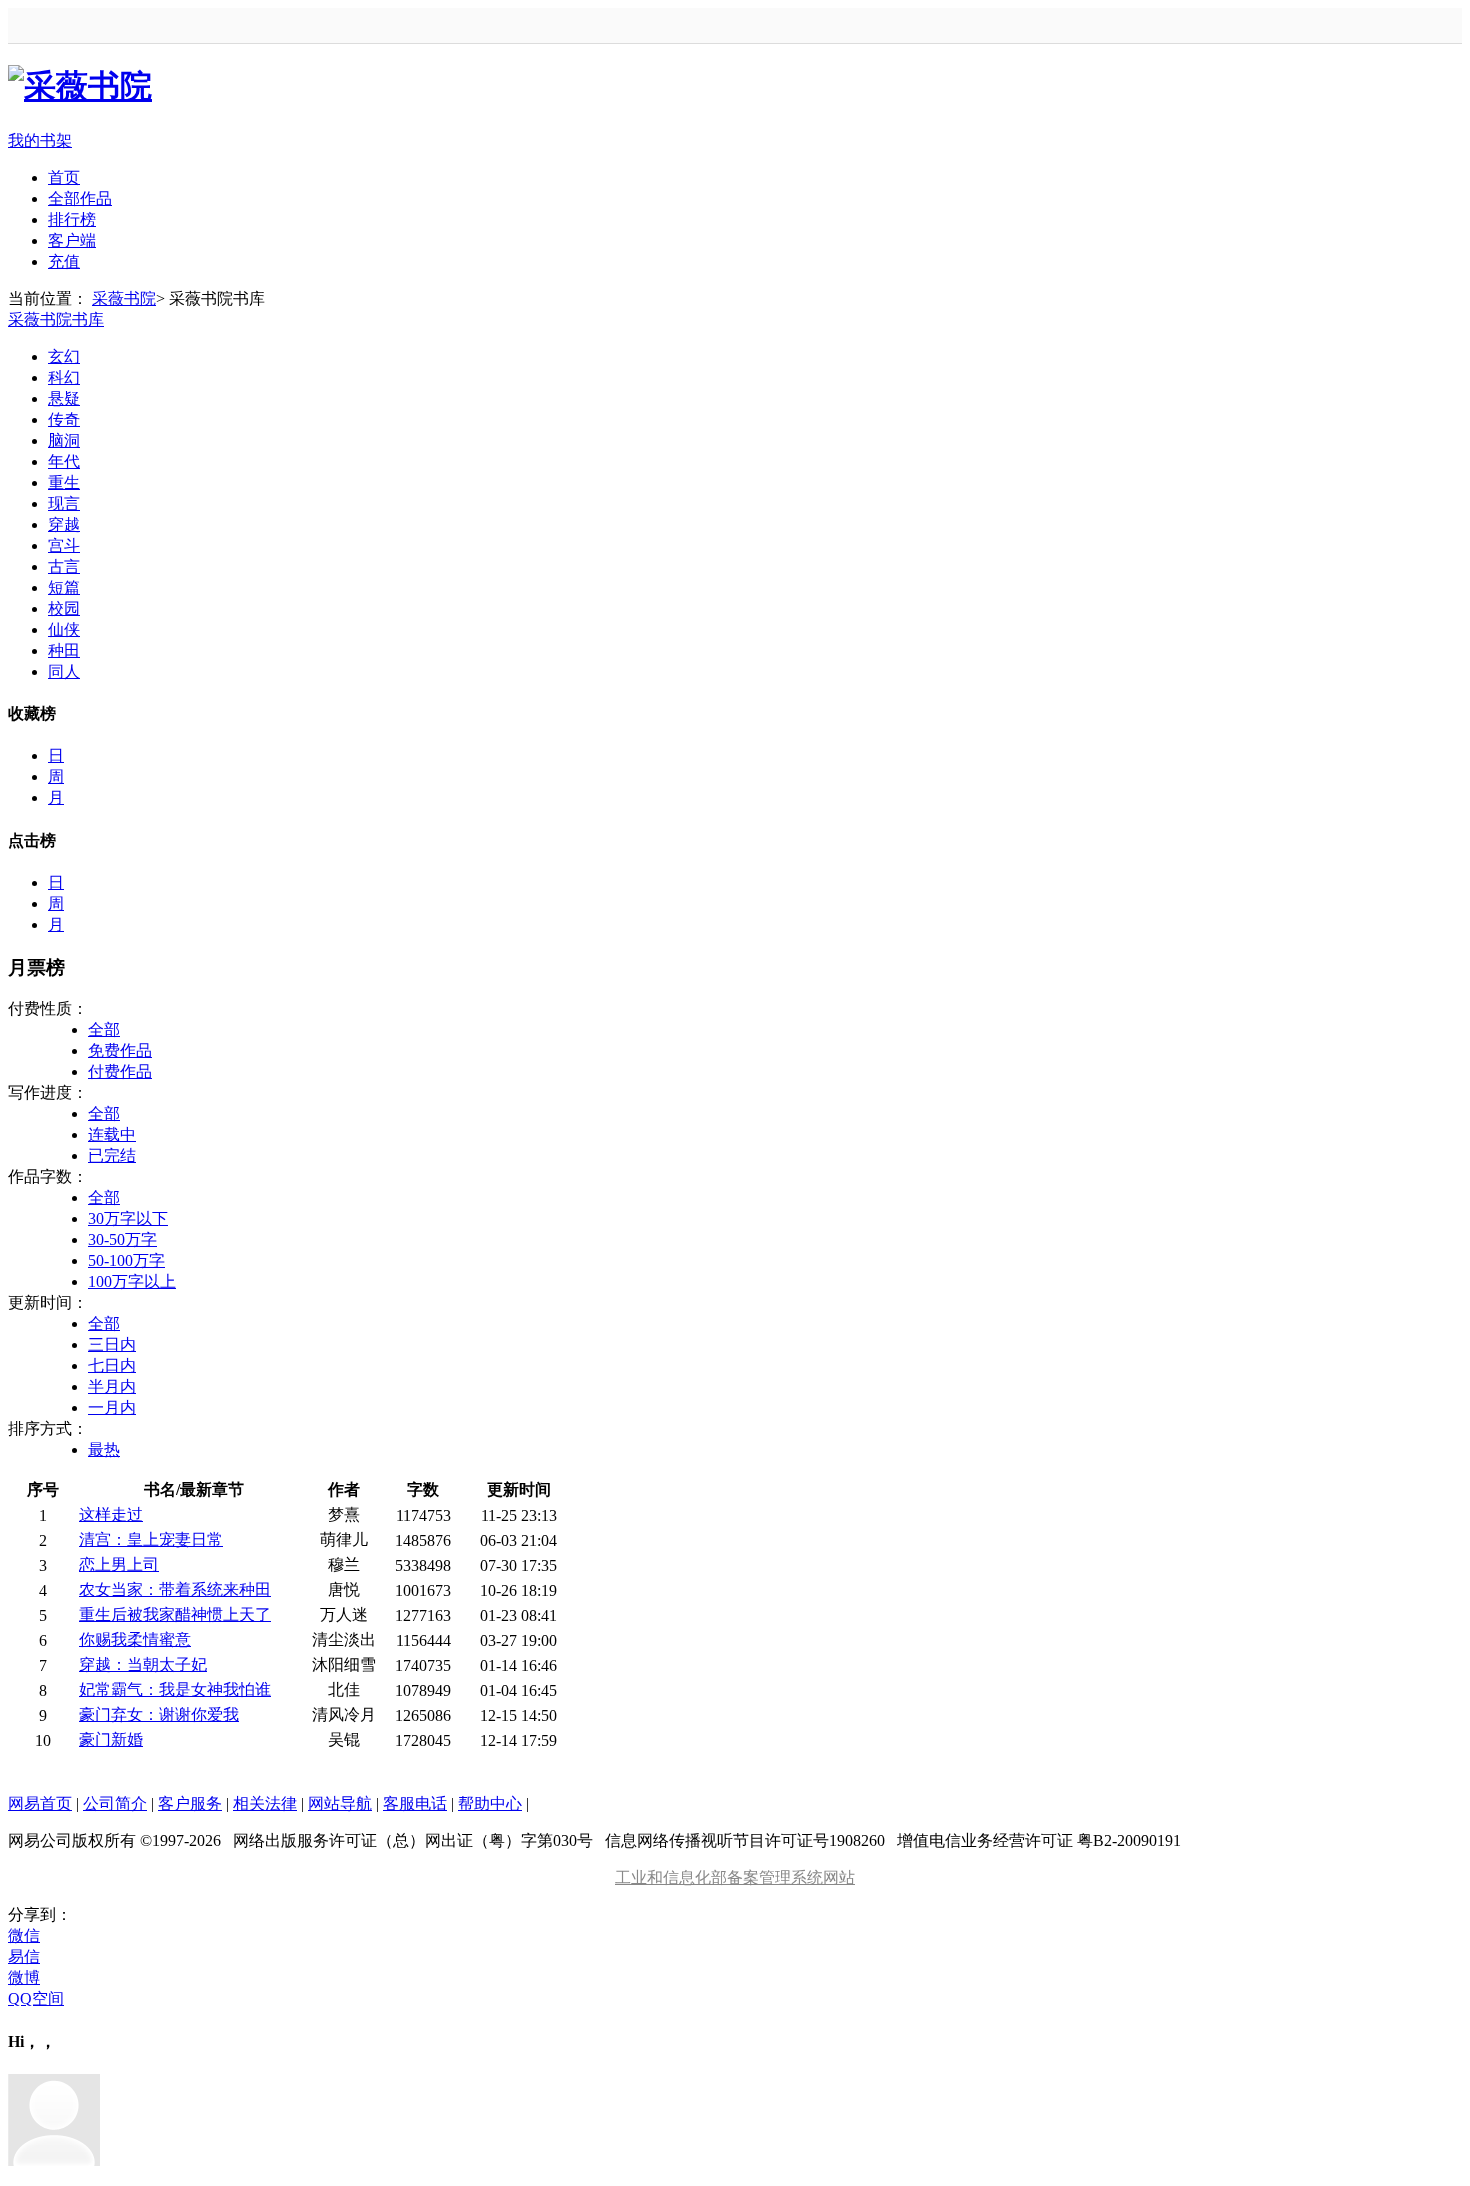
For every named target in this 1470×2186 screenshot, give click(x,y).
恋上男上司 (119, 1564)
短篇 (64, 587)
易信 (24, 1956)
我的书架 (40, 140)
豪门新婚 (111, 1739)
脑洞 (64, 440)
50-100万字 (126, 1260)
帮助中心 (490, 1803)
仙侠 (64, 629)
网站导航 (340, 1803)
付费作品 (120, 1071)
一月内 (112, 1407)
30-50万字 (122, 1239)
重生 (64, 482)
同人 (64, 671)
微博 (24, 1977)
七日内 (112, 1365)
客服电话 (415, 1803)
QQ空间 (36, 1998)
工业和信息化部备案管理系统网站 (735, 1877)
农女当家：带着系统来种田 (175, 1589)
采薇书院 (124, 298)
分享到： (40, 1914)
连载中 (112, 1134)
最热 (104, 1449)
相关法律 (265, 1803)
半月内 (112, 1386)
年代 (64, 461)
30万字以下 (128, 1218)
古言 (64, 566)
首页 (64, 177)
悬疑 (64, 398)
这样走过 (111, 1514)
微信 (24, 1935)
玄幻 (64, 356)
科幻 (64, 377)
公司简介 (115, 1803)
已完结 (112, 1155)
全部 (104, 1029)
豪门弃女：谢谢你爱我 (159, 1714)
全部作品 (80, 198)
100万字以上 (132, 1281)
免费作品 (120, 1050)
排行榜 (72, 219)
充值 (64, 261)
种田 (64, 650)
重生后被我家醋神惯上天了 (175, 1614)
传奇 (64, 419)
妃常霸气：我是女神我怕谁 (175, 1689)
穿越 (64, 524)
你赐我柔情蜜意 (135, 1639)
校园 (64, 608)
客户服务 (190, 1803)
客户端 (72, 240)
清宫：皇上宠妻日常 (151, 1539)
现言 (64, 503)
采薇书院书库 (56, 319)
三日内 (112, 1344)
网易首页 (40, 1803)
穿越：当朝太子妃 (143, 1664)
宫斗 (64, 545)
